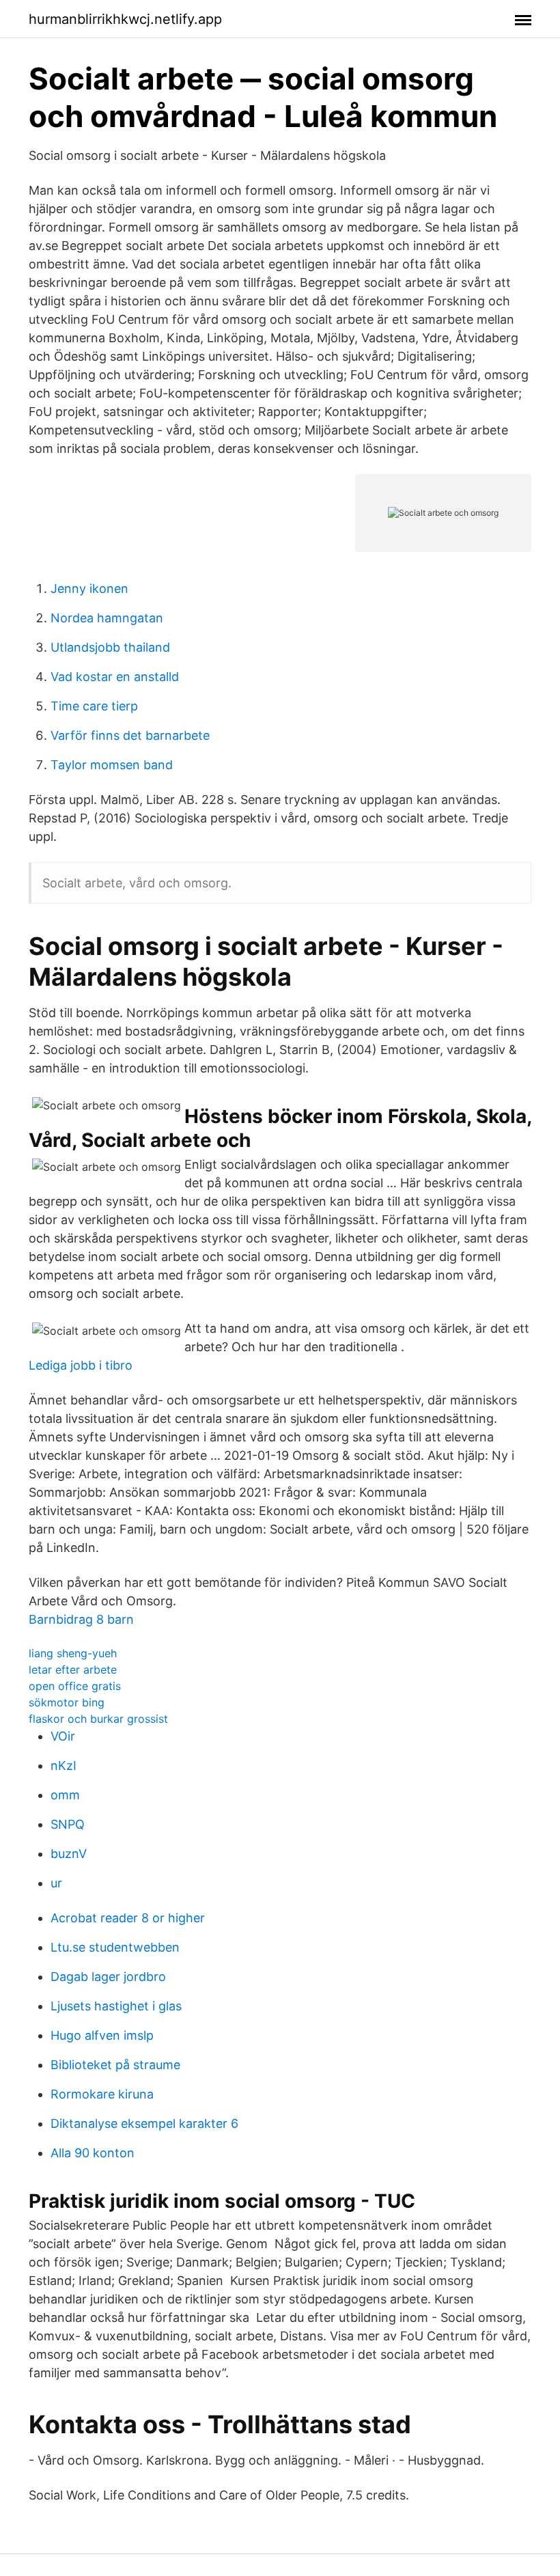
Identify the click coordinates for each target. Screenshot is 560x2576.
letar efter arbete (73, 1670)
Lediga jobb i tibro (81, 1365)
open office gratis (75, 1686)
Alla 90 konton (93, 2153)
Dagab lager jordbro (108, 1977)
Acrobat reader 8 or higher (128, 1918)
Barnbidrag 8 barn (81, 1619)
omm (65, 1795)
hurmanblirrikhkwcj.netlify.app (125, 19)
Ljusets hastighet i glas (116, 2006)
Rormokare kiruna (102, 2094)
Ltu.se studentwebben (115, 1947)
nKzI (64, 1765)
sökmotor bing (67, 1702)
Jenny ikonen (89, 588)
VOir (63, 1736)
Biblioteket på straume (115, 2065)
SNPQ (68, 1824)
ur (56, 1883)
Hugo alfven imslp (102, 2035)
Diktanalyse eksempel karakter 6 (144, 2123)
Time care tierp (94, 706)
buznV (69, 1854)
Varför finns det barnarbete (130, 735)
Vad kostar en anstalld (115, 677)
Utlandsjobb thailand (110, 647)
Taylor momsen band (112, 765)
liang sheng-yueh (73, 1653)
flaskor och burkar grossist (98, 1719)
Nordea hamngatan (107, 618)
